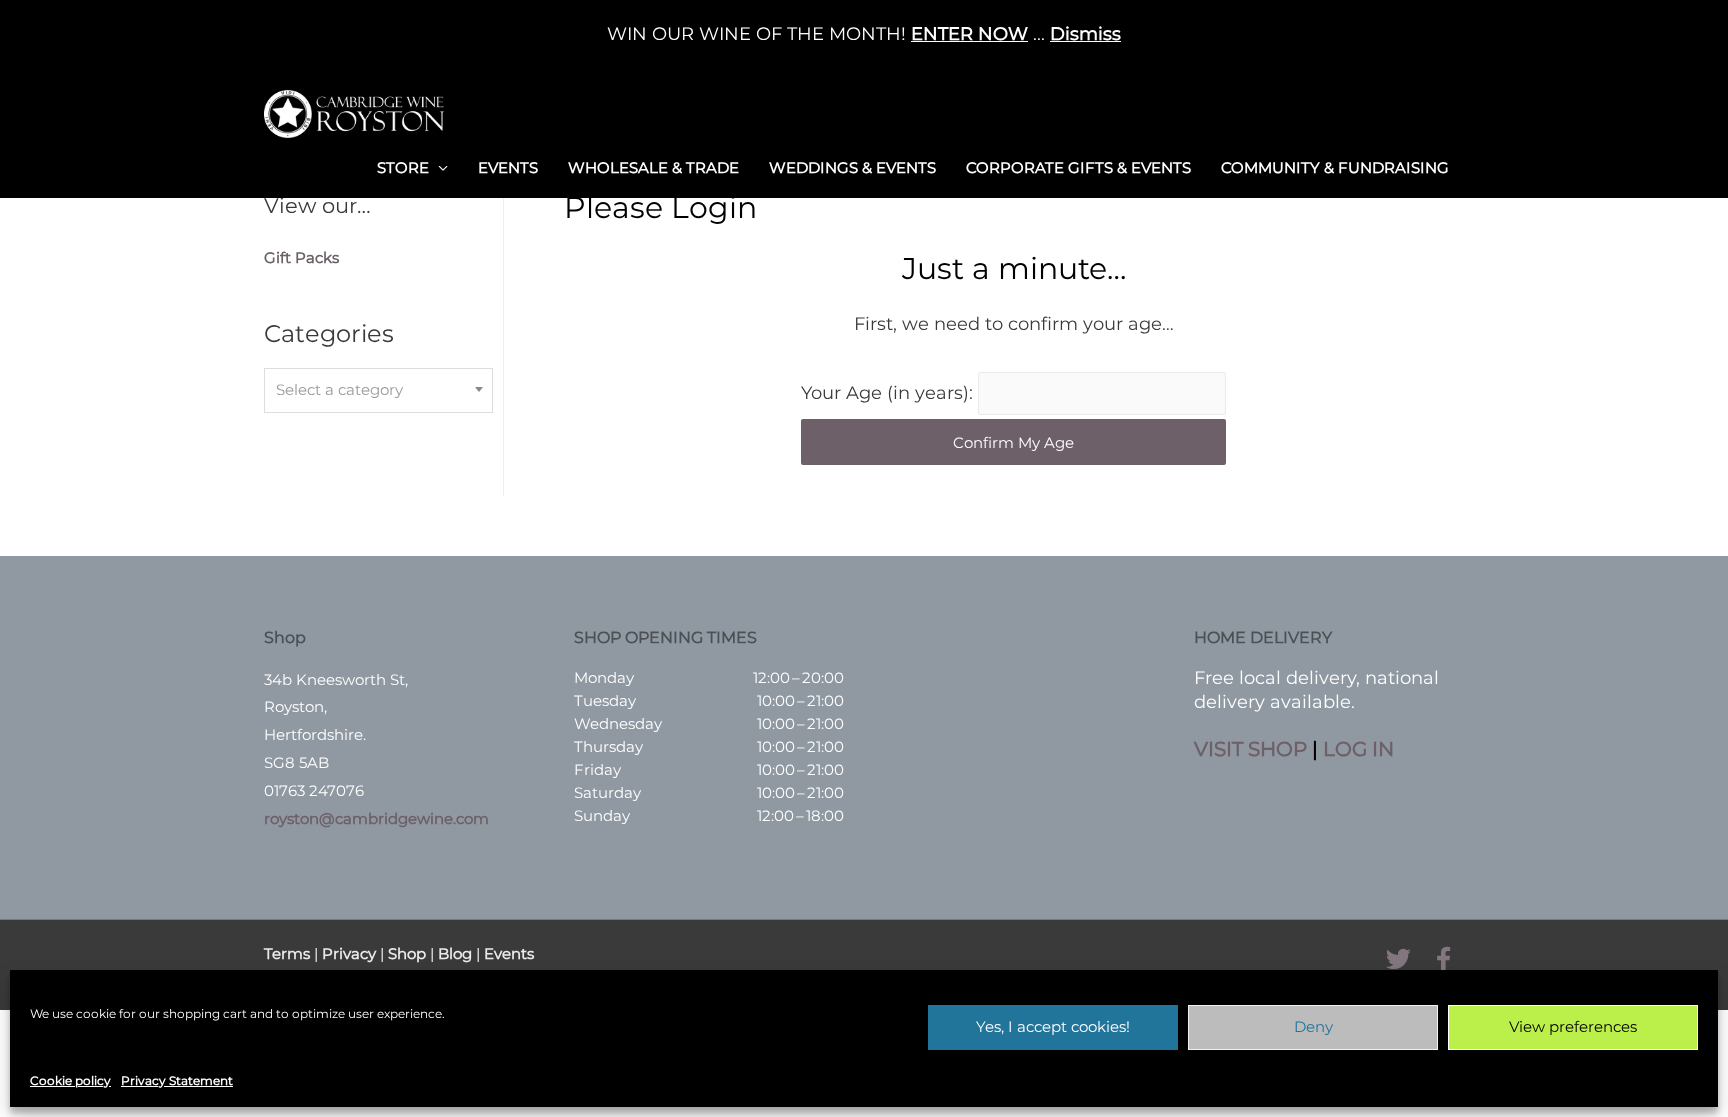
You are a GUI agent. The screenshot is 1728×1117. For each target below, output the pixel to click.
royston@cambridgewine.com (376, 818)
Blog (455, 953)
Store (403, 167)
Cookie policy (70, 1080)
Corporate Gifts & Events (1078, 167)
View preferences (1573, 1026)
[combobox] (378, 390)
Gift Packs (301, 257)
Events (508, 167)
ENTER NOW (969, 34)
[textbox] (378, 390)
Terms (287, 953)
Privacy (349, 953)
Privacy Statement (177, 1080)
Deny (1313, 1026)
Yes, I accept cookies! (1053, 1026)
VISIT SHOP (1250, 749)
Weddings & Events (852, 167)
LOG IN (1358, 749)
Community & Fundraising (1335, 167)
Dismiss (1085, 34)
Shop (407, 953)
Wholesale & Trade (653, 167)
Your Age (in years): (889, 393)
